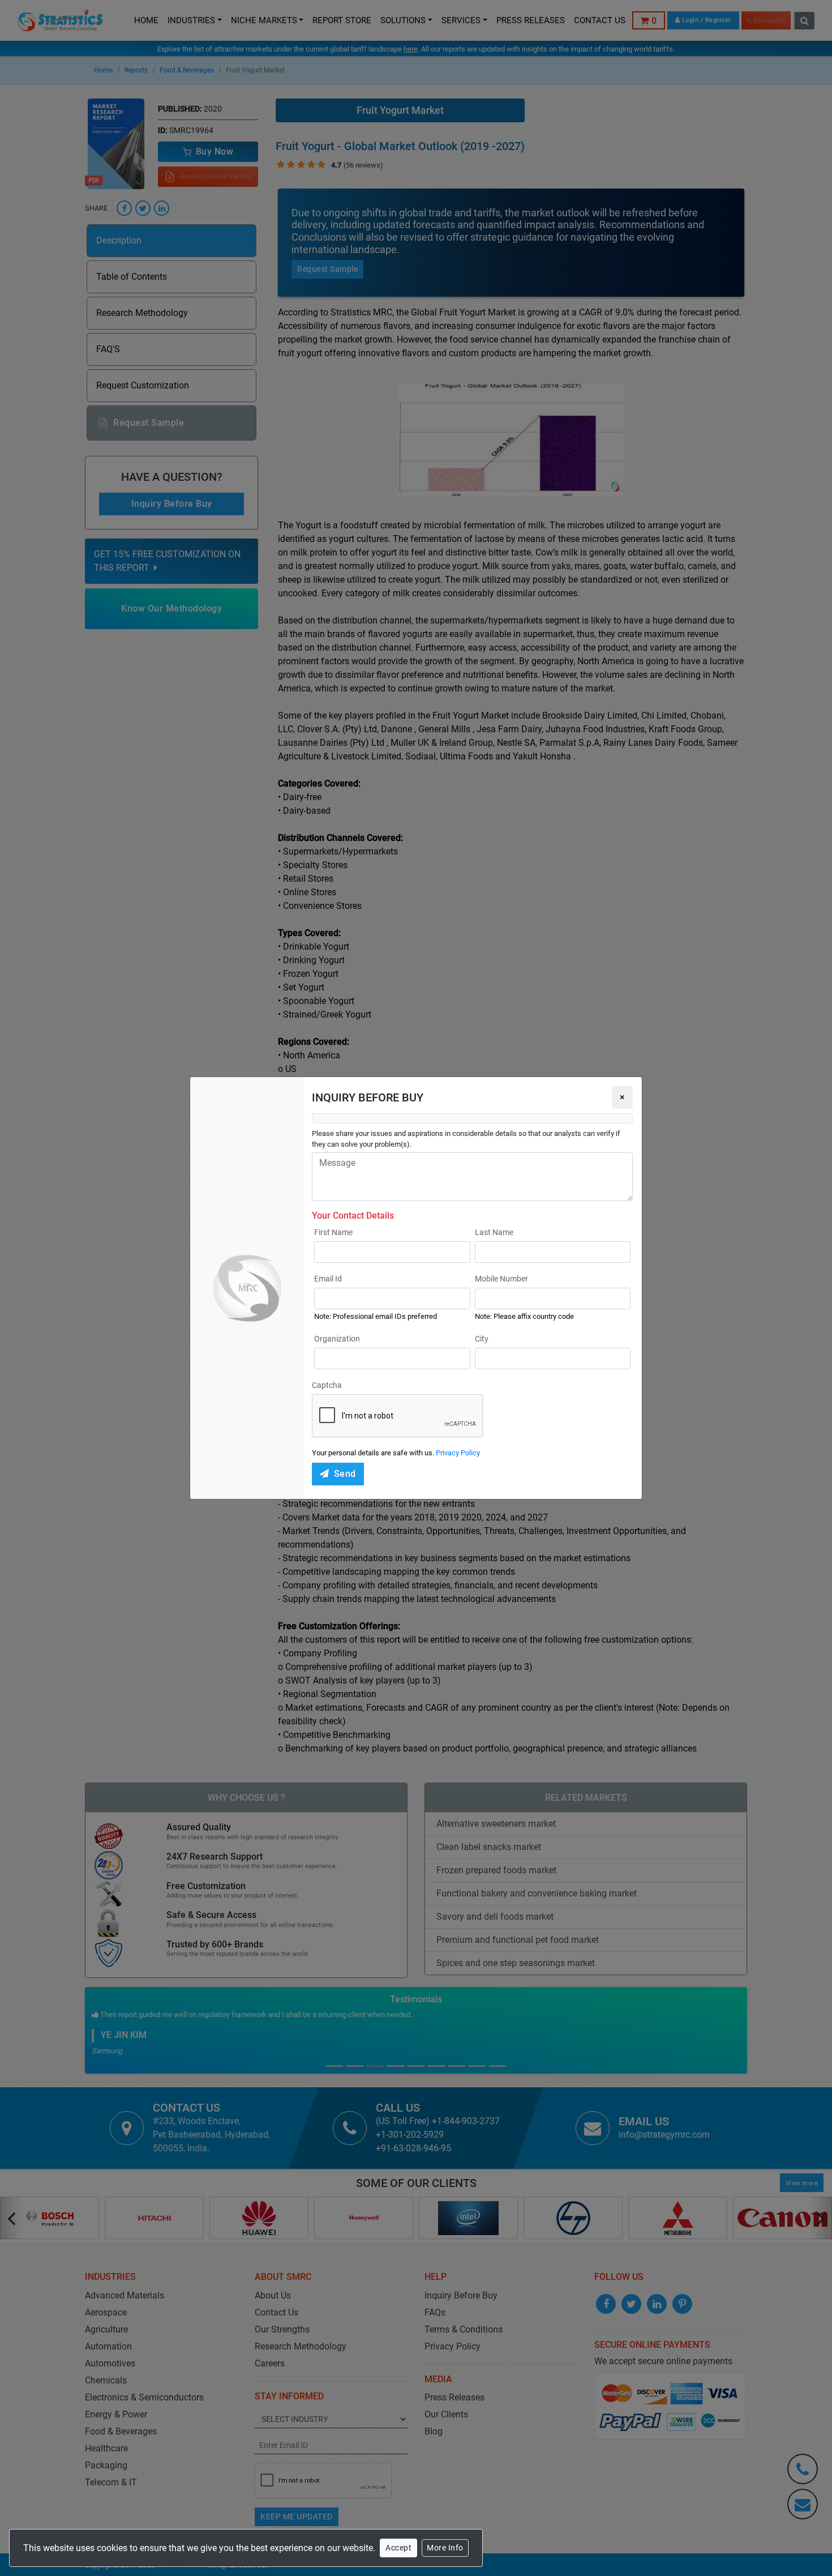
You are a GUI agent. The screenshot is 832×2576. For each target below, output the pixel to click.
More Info (445, 2548)
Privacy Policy (458, 1453)
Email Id (328, 1279)
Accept (398, 2548)
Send (345, 1474)
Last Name (494, 1232)
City (482, 1339)
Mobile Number (501, 1279)
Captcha (327, 1385)
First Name (333, 1232)
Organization (337, 1339)
